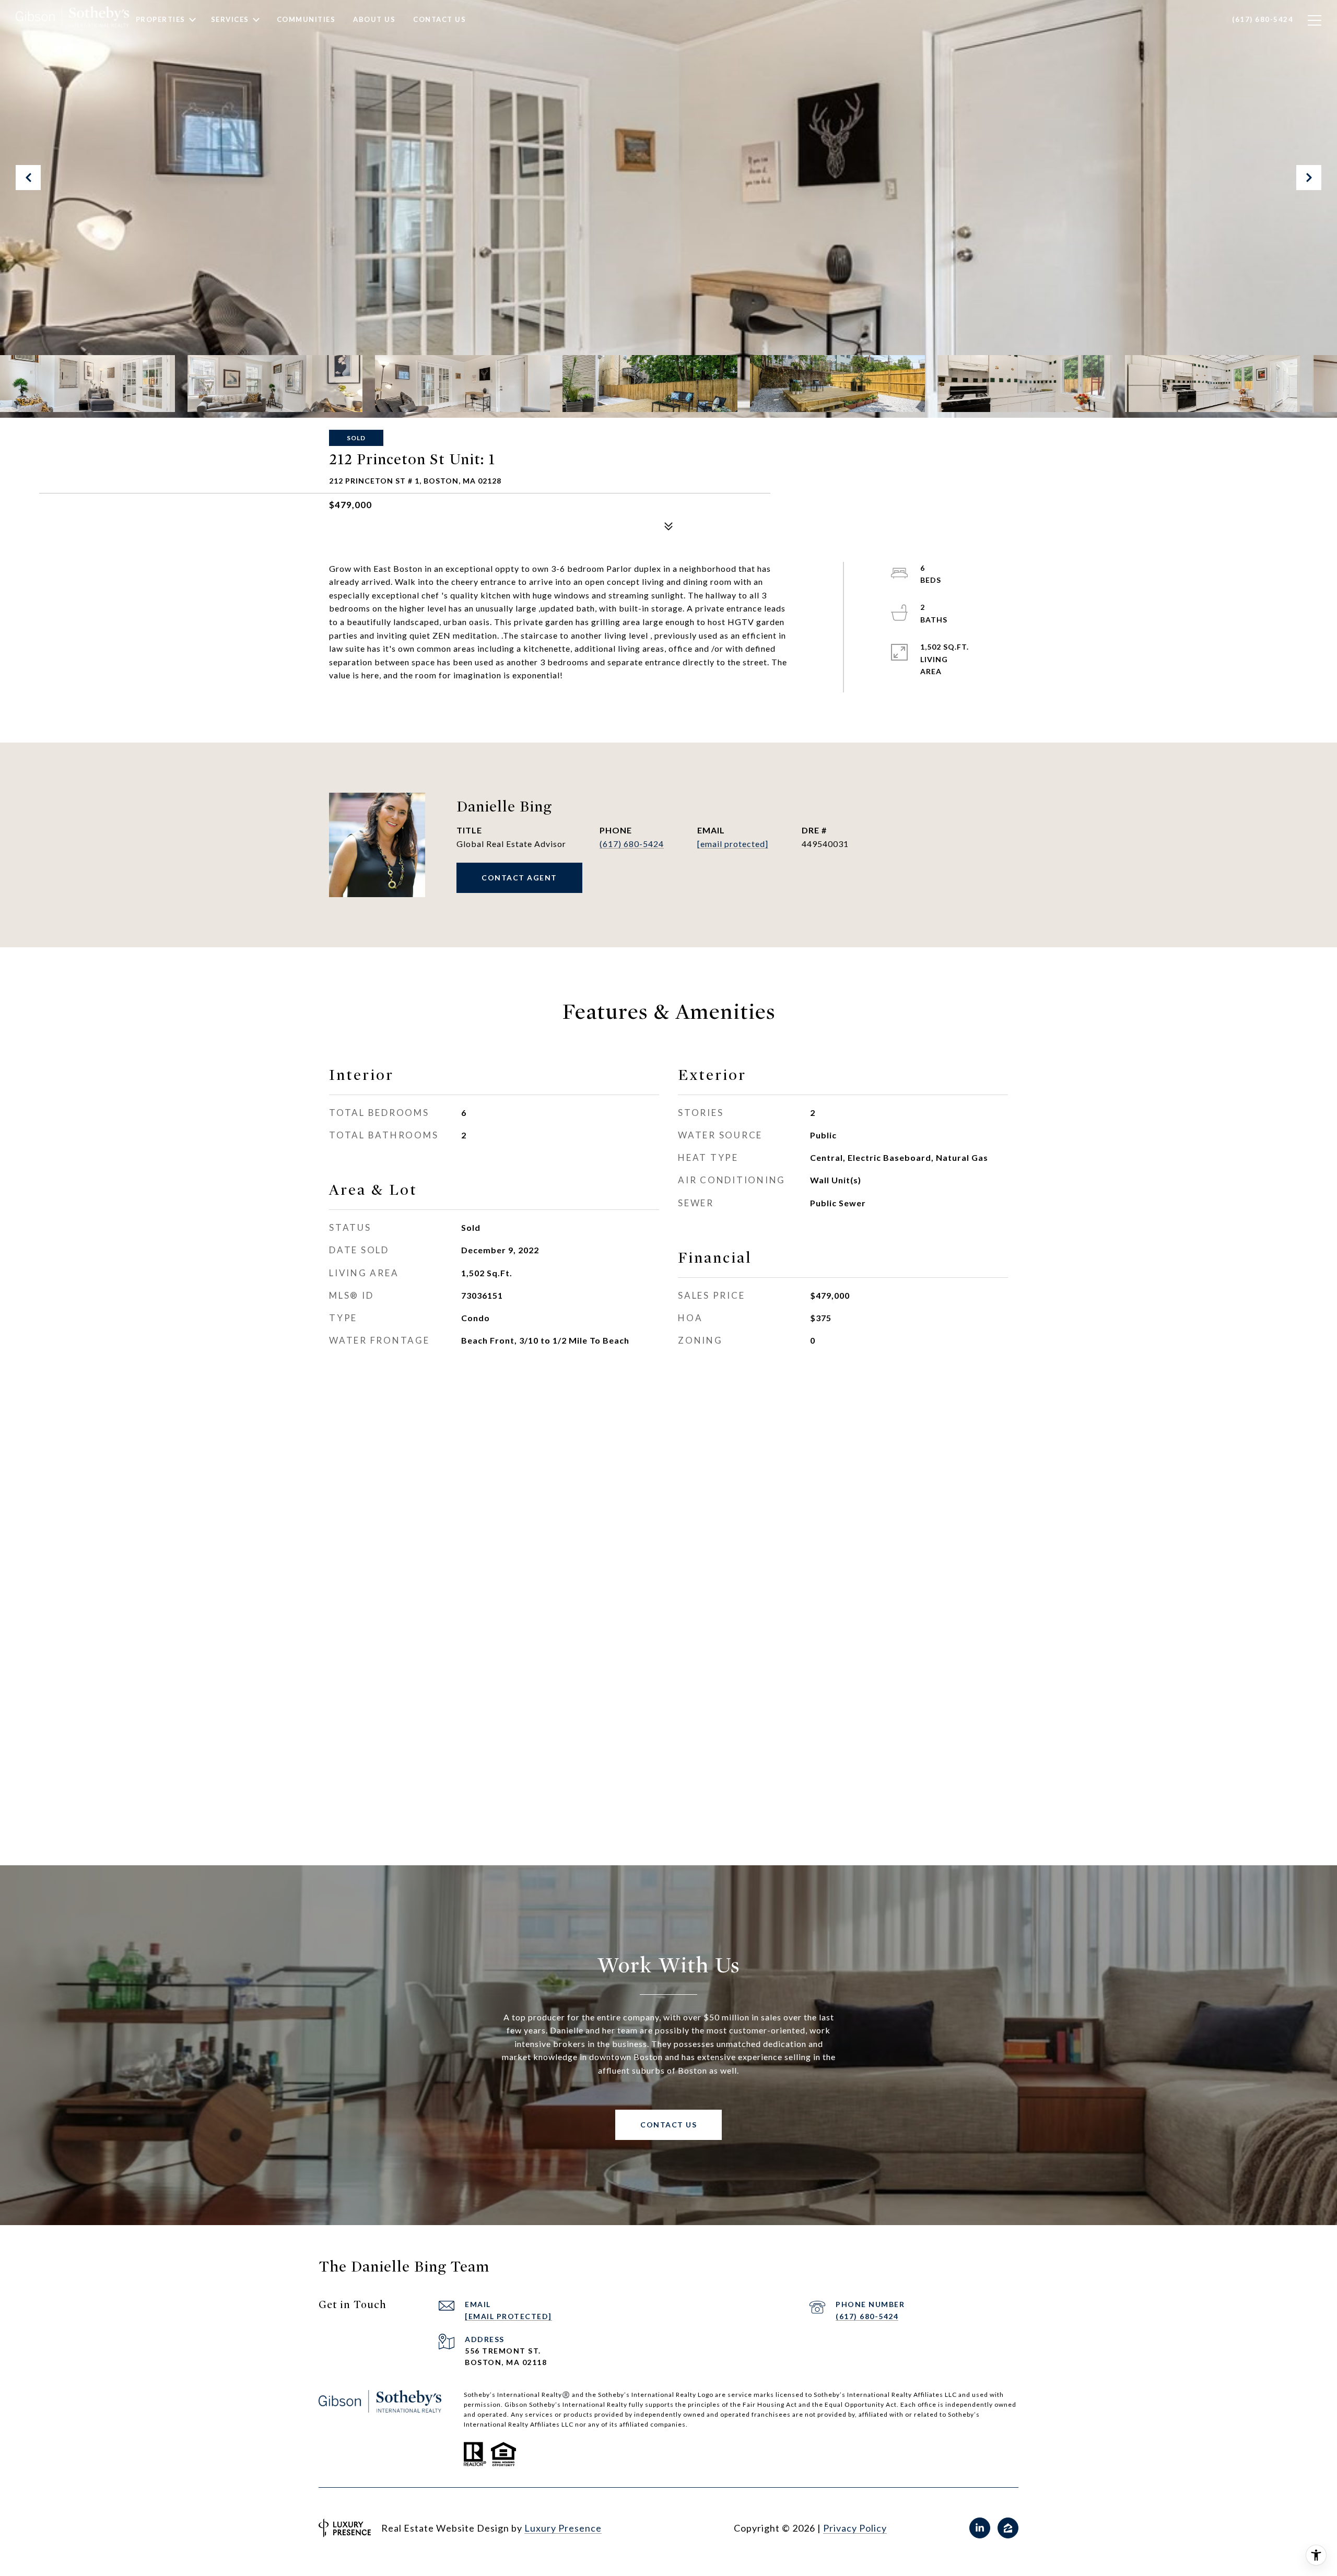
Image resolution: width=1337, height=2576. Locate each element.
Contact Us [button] (668, 2125)
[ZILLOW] (1008, 2528)
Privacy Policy (855, 2528)
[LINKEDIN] (980, 2528)
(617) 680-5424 (632, 844)
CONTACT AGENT (519, 878)
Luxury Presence (563, 2528)
